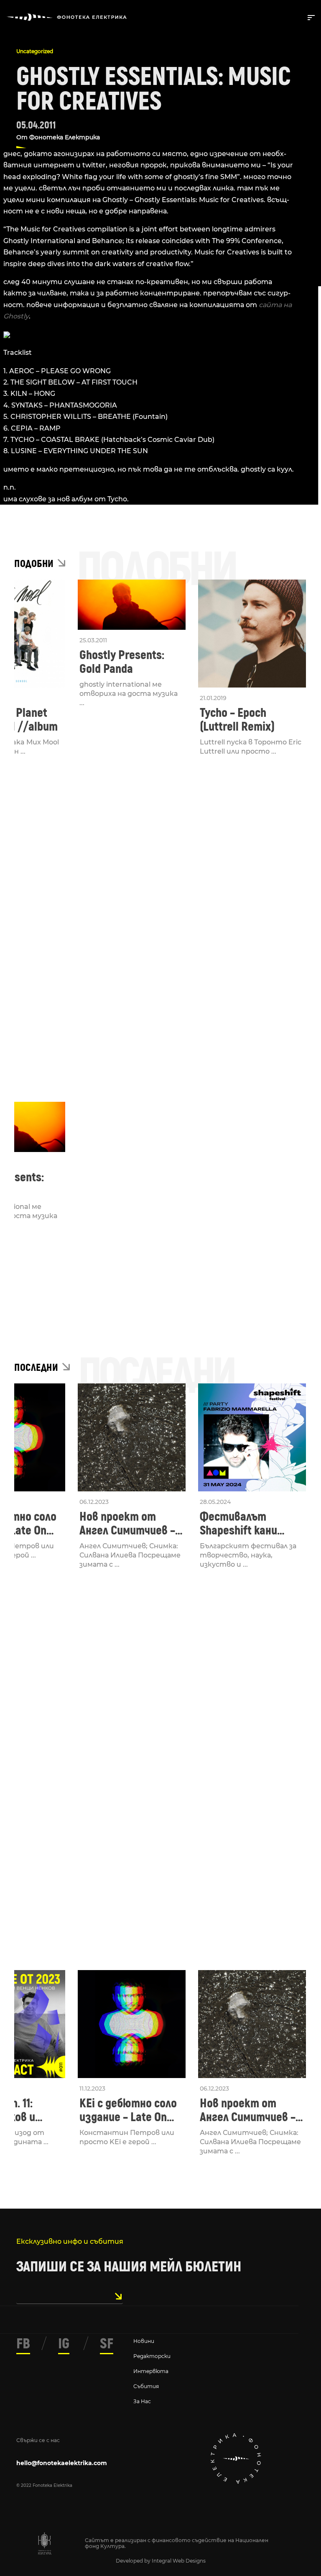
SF (107, 2344)
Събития (146, 2386)
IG (64, 2344)
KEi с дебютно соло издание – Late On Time (128, 2110)
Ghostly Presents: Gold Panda (122, 662)
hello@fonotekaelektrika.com (62, 2463)
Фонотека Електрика (65, 137)
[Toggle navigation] (310, 17)
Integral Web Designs (179, 2561)
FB (23, 2344)
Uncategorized (35, 51)
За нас (142, 2401)
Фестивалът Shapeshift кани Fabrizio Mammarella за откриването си (250, 1524)
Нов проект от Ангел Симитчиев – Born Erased (127, 1524)
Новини (144, 2341)
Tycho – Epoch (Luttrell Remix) (237, 720)
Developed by (134, 2561)
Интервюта (151, 2371)
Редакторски (152, 2356)
